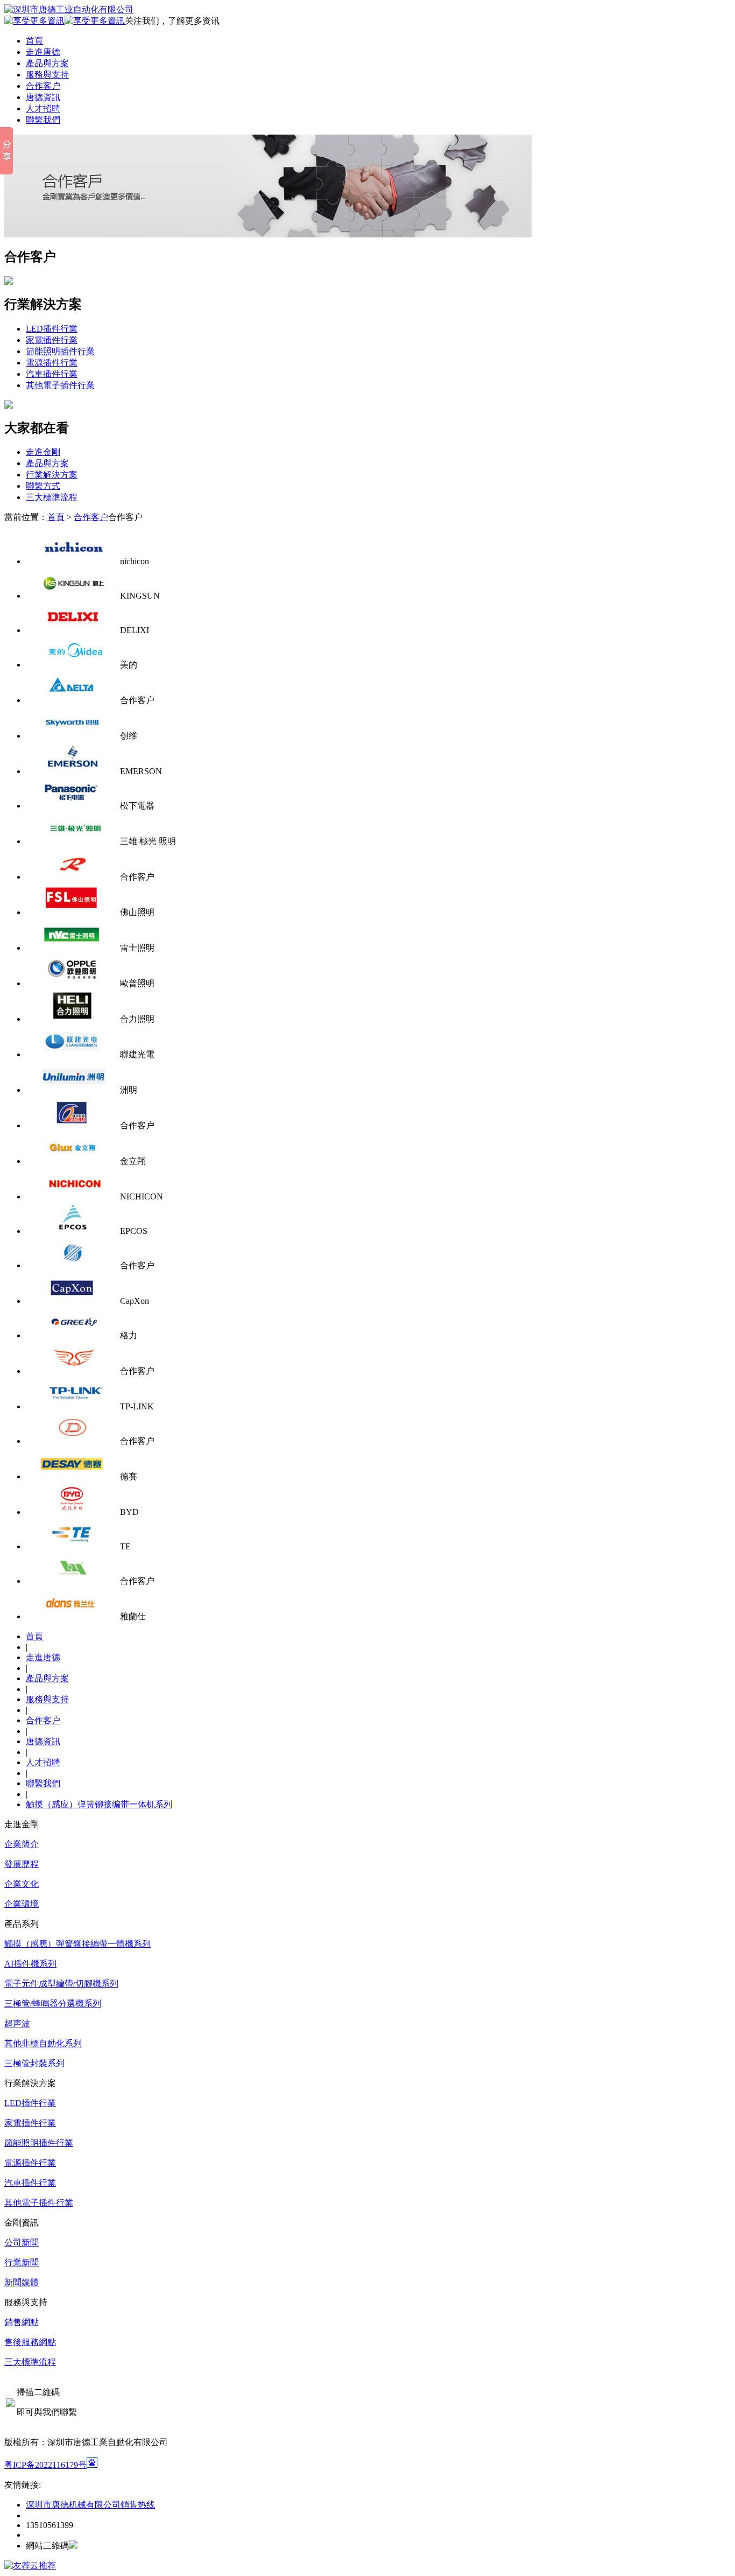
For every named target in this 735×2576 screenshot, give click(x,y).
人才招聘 (43, 108)
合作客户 (43, 86)
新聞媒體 (22, 2282)
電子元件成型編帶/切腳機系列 (61, 1984)
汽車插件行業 (52, 374)
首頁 (34, 41)
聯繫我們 (43, 120)
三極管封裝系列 (34, 2063)
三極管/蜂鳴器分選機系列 (53, 2003)
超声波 (17, 2023)
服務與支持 (47, 75)
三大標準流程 (52, 497)
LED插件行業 (52, 329)
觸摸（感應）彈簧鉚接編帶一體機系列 (77, 1944)
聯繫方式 (43, 486)
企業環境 (22, 1904)
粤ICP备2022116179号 (45, 2465)
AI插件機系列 (30, 1964)
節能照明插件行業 (60, 351)
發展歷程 (22, 1864)
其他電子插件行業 (60, 385)
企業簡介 (22, 1844)
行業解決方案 (52, 475)
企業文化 (22, 1884)
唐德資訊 (43, 97)
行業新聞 (22, 2262)
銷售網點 (22, 2322)
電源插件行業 (52, 363)
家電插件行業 (52, 340)
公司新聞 (22, 2242)
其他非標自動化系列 (43, 2043)
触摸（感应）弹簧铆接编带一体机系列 (99, 1804)
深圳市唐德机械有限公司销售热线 (90, 2505)
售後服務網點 (30, 2342)
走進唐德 (43, 52)
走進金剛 (43, 452)
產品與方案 (47, 63)
